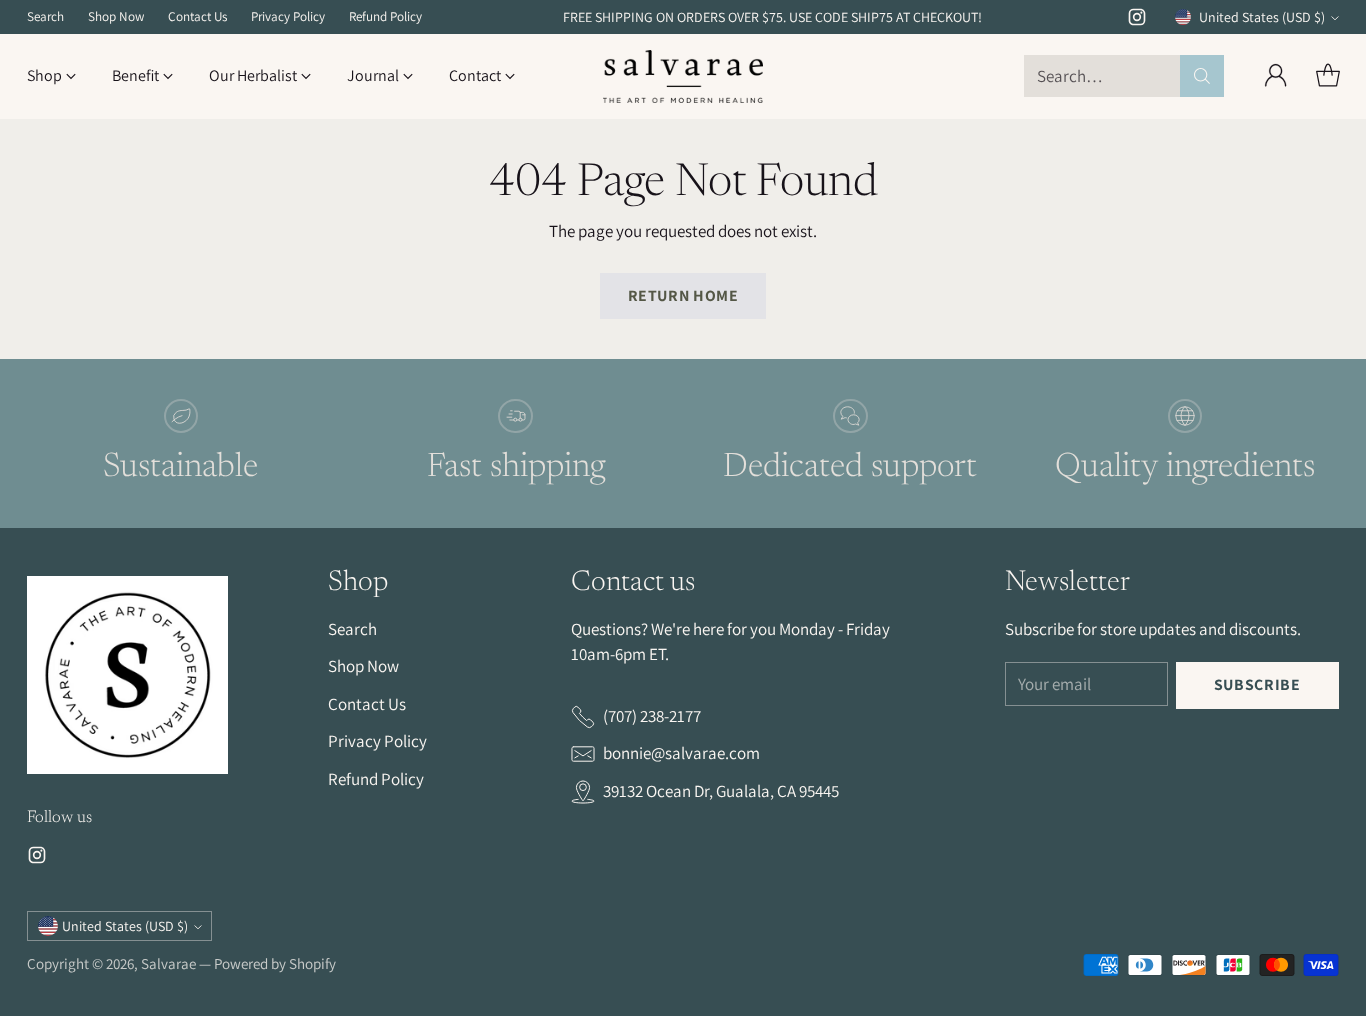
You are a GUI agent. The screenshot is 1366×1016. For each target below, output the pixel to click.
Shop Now (363, 666)
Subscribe (1257, 684)
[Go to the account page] (1276, 76)
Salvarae (168, 963)
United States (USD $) (1262, 17)
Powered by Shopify (275, 963)
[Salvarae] (683, 76)
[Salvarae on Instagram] (1137, 21)
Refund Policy (376, 779)
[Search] (1202, 76)
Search (352, 629)
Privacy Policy (377, 741)
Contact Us (367, 704)
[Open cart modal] (1328, 76)
